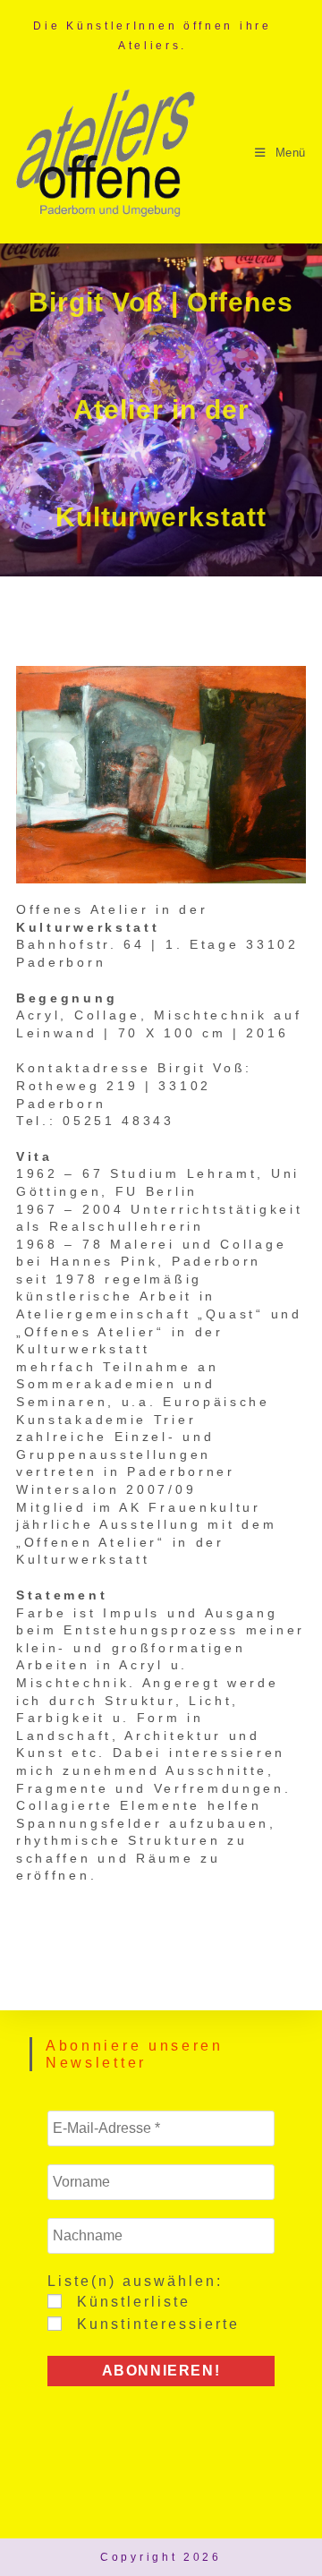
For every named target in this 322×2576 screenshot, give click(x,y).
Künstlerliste (131, 2302)
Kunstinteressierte (155, 2324)
